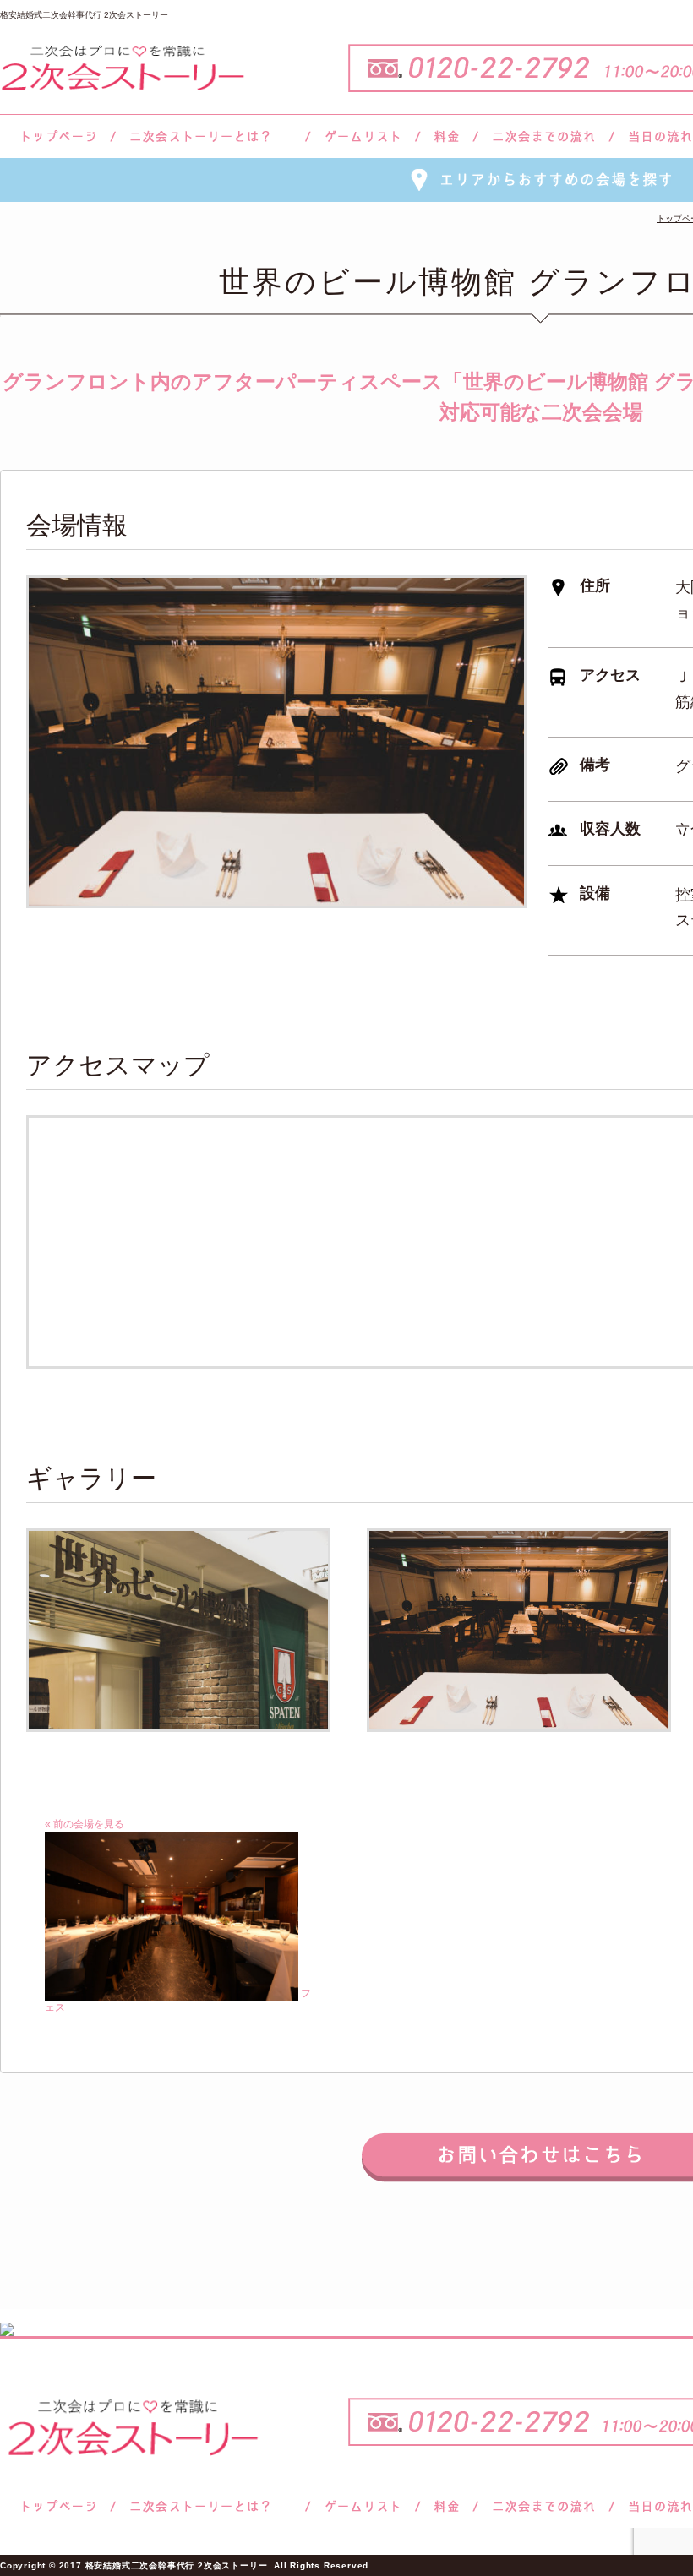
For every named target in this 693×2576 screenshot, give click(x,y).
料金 (447, 136)
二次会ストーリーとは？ (210, 136)
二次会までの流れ (544, 136)
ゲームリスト (363, 136)
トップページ (57, 136)
